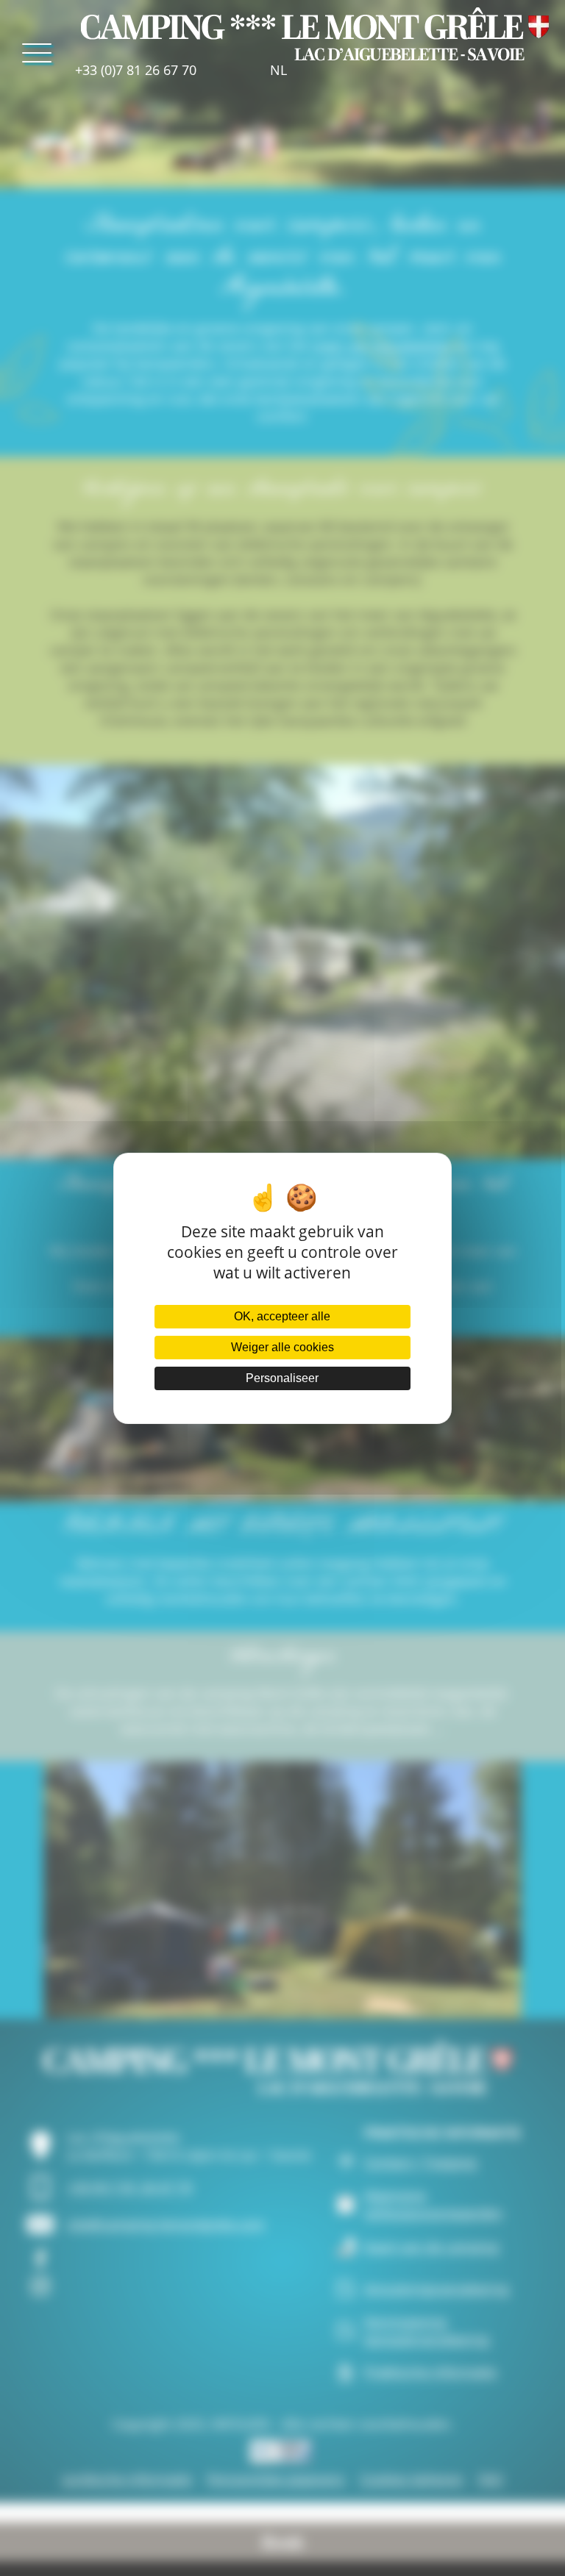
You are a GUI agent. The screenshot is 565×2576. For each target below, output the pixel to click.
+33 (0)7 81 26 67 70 (136, 70)
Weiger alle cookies (282, 1347)
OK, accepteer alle (282, 1316)
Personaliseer (282, 1378)
